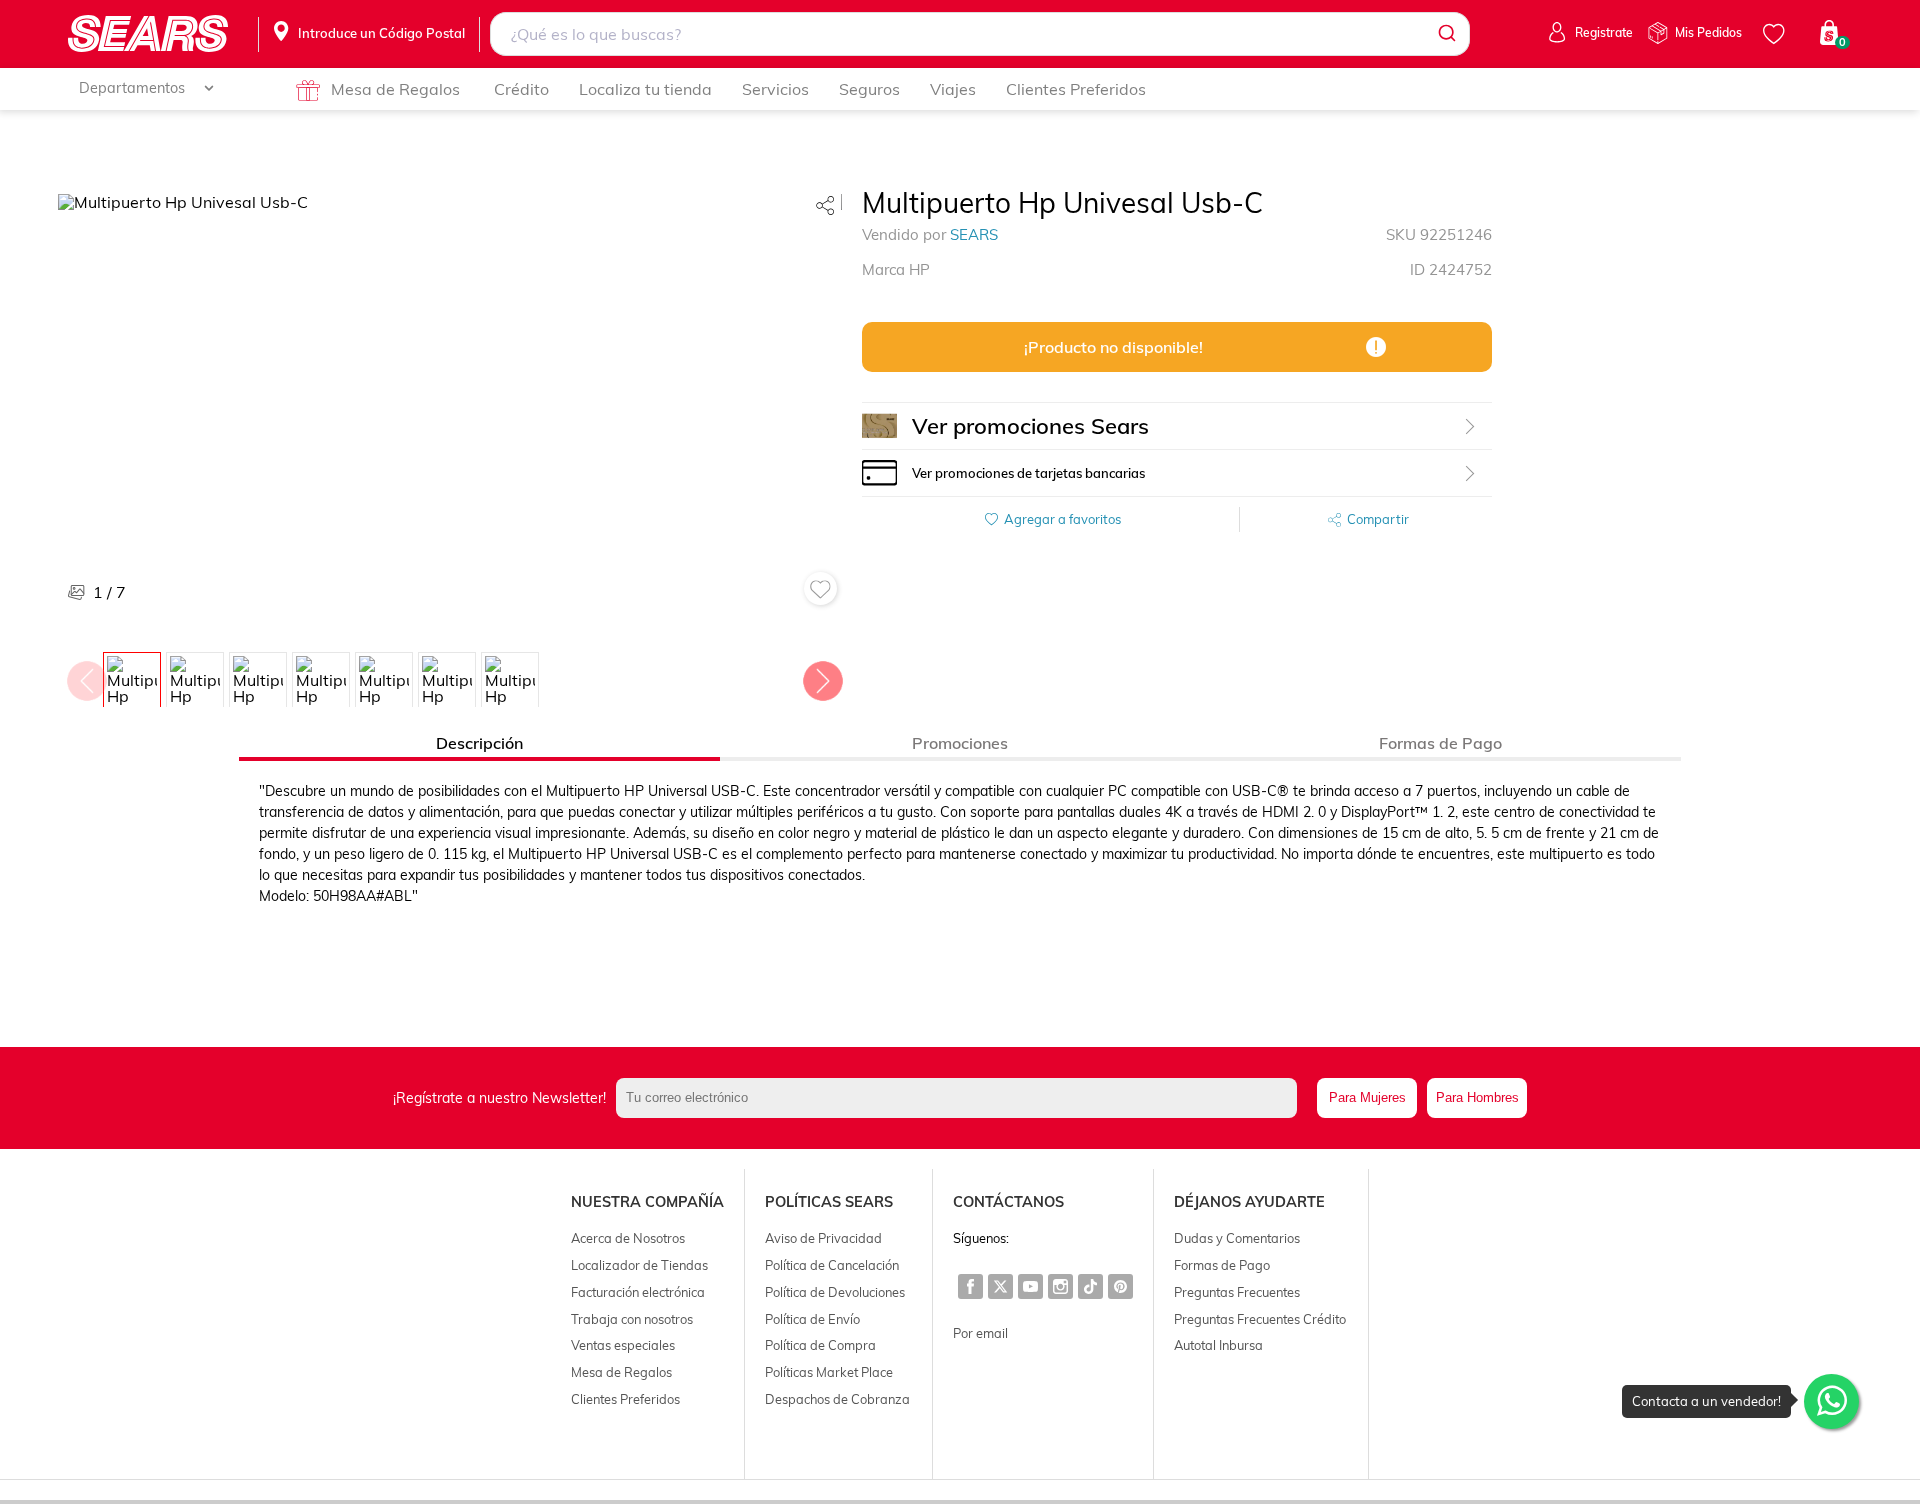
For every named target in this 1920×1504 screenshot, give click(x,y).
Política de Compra (820, 1345)
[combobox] (979, 34)
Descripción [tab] (479, 743)
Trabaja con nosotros (632, 1319)
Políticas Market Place (829, 1372)
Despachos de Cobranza (837, 1399)
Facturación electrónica (638, 1292)
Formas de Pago (1222, 1265)
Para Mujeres (1367, 1097)
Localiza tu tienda (645, 89)
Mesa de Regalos (395, 89)
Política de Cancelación (832, 1265)
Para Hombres (1477, 1097)
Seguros (869, 89)
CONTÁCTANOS (1008, 1202)
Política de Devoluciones (835, 1292)
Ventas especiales (623, 1345)
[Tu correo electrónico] (961, 1098)
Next (822, 676)
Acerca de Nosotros (628, 1238)
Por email (980, 1333)
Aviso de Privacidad (823, 1238)
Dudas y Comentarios (1237, 1238)
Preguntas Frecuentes (1237, 1292)
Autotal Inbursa (1218, 1345)
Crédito (521, 89)
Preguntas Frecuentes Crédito (1260, 1319)
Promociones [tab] (960, 743)
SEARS (974, 234)
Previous (86, 676)
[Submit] (1445, 34)
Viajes (953, 89)
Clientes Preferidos (1076, 89)
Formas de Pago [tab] (1440, 743)
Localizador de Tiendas (639, 1265)
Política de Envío (812, 1319)
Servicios (775, 89)
